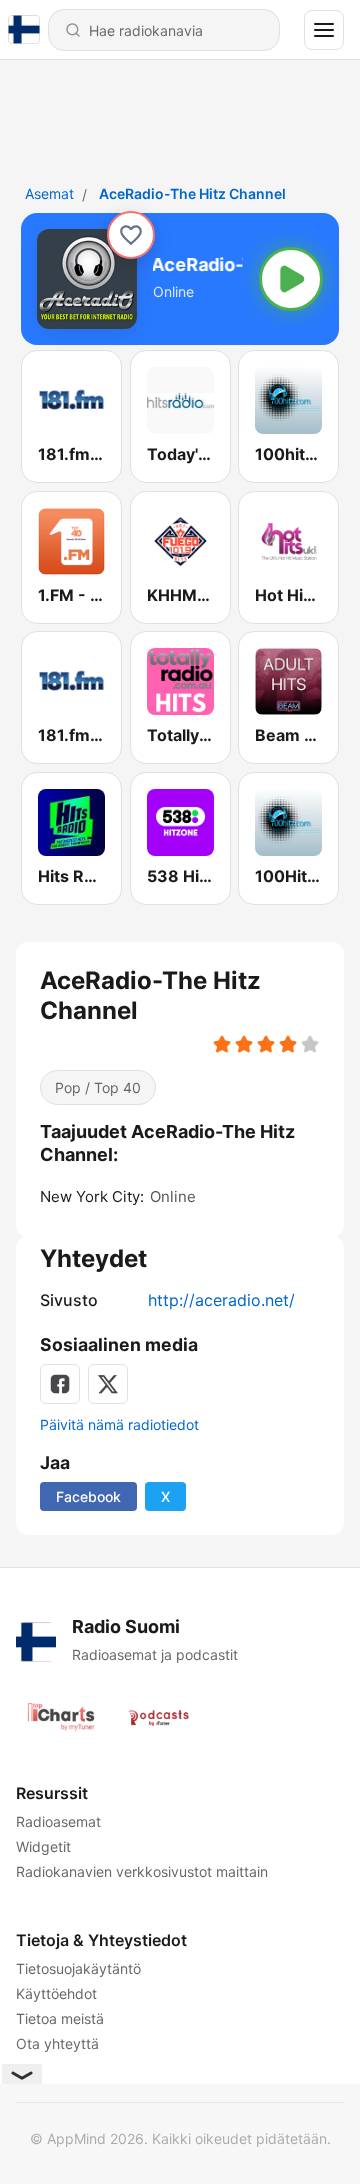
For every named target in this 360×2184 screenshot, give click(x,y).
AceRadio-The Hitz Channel (192, 193)
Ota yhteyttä (57, 2043)
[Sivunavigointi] (324, 30)
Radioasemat (58, 1821)
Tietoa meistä (60, 2018)
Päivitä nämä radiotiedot (119, 1424)
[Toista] (291, 279)
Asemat (49, 193)
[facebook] (60, 1384)
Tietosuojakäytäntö (78, 1968)
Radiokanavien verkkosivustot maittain (142, 1871)
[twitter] (108, 1384)
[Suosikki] (131, 235)
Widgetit (43, 1846)
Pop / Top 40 (98, 1087)
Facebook (88, 1496)
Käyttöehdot (56, 1993)
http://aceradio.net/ (221, 1300)
